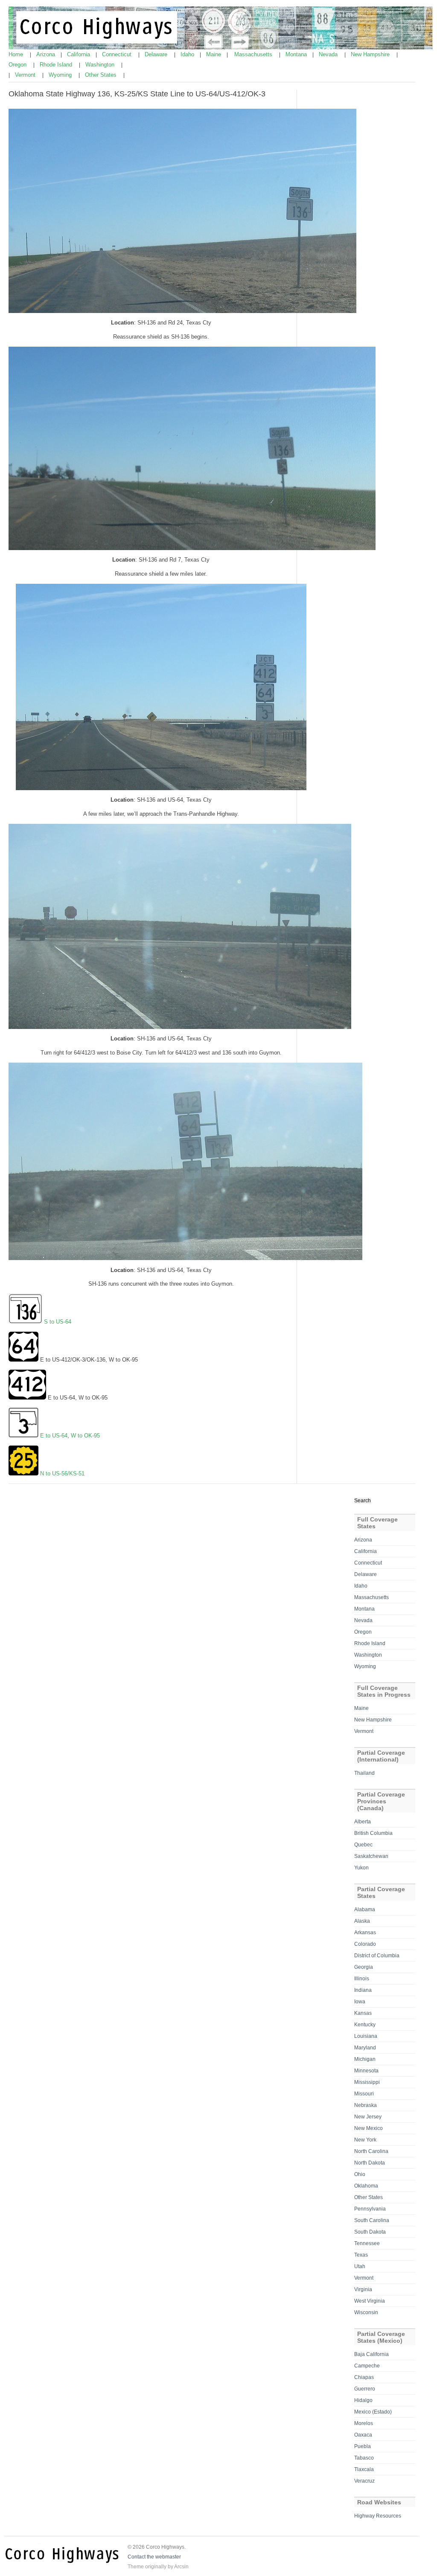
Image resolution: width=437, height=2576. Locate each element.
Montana (297, 54)
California (79, 54)
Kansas (363, 2013)
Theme (136, 2567)
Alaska (362, 1921)
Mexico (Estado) (373, 2412)
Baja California (371, 2354)
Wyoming (61, 75)
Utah (360, 2266)
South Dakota (370, 2232)
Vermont (26, 75)
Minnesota (366, 2071)
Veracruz (364, 2481)
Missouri (364, 2094)
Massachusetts (254, 54)
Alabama (365, 1910)
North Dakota (370, 2163)
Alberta (363, 1822)
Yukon (361, 1868)
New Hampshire (371, 54)
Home (17, 54)
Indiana (363, 1990)
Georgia (364, 1967)
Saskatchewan (371, 1856)
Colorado (365, 1944)
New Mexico (369, 2128)
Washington (101, 65)
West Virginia (370, 2301)
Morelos (364, 2423)
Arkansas (365, 1933)
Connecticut (118, 54)
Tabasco (364, 2458)
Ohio (360, 2174)
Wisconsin (366, 2312)
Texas (361, 2255)
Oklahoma (366, 2186)
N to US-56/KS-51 (62, 1473)
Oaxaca (363, 2435)
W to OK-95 (85, 1436)
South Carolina (372, 2220)
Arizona (47, 54)
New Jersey (368, 2117)
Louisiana (366, 2036)
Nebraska (366, 2105)
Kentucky (365, 2025)
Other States (102, 75)
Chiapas (364, 2377)
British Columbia (373, 1833)
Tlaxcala (364, 2469)
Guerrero (365, 2389)
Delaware (157, 54)
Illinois (362, 1979)
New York (365, 2140)
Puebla (363, 2446)
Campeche (367, 2366)
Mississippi (367, 2082)
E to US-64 (54, 1436)
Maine (214, 54)
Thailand (364, 1773)
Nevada (329, 54)
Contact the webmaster (154, 2557)
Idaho (188, 54)
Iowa (360, 2002)
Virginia (363, 2289)
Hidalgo (363, 2400)
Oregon (18, 65)
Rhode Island (57, 65)
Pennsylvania (370, 2209)
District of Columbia (377, 1956)
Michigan (365, 2059)
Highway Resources (378, 2516)
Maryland (365, 2048)
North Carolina (371, 2151)
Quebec (363, 1845)
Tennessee (367, 2243)
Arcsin (181, 2567)
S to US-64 (58, 1322)
